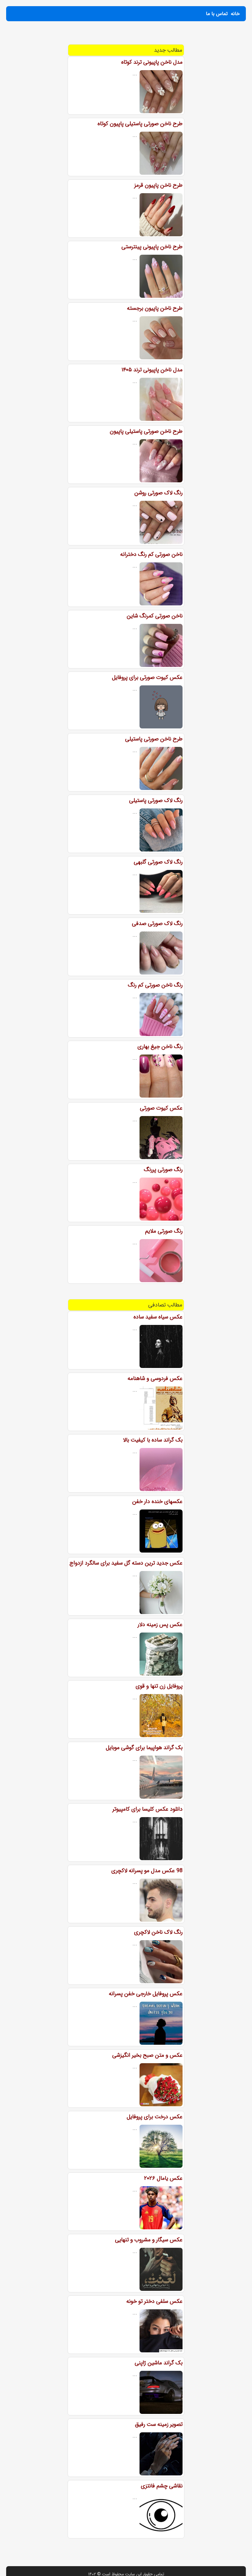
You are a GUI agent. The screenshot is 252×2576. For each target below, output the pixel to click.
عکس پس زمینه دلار (160, 1625)
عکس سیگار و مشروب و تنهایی (149, 2240)
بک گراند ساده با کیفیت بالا (153, 1440)
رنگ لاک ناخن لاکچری (158, 1932)
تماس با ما (217, 14)
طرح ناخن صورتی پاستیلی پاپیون (146, 431)
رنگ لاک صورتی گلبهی (158, 862)
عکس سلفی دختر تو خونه (154, 2301)
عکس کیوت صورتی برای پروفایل (147, 677)
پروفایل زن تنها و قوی (159, 1686)
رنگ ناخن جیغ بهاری (160, 1047)
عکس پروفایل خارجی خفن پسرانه (146, 1994)
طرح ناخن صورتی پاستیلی (154, 739)
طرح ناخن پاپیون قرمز (158, 185)
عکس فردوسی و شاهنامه (155, 1378)
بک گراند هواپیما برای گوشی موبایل (144, 1748)
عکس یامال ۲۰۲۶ (163, 2178)
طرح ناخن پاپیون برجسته (155, 308)
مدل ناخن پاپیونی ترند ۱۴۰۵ (152, 370)
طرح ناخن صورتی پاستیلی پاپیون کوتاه (140, 124)
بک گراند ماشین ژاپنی (159, 2363)
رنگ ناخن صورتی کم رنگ (155, 985)
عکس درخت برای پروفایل (155, 2117)
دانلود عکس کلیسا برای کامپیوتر (148, 1809)
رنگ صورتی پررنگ (163, 1170)
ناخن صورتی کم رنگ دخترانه (151, 554)
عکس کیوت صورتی (161, 1108)
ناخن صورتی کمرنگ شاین (155, 616)
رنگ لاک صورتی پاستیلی (156, 800)
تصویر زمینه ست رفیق (159, 2424)
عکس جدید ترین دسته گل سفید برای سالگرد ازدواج (126, 1563)
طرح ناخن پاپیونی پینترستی (152, 247)
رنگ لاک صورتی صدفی (157, 923)
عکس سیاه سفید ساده (158, 1317)
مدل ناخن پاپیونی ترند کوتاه (152, 62)
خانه (235, 14)
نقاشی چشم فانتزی (162, 2486)
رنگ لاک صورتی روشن (158, 493)
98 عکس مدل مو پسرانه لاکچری (147, 1871)
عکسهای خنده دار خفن (157, 1501)
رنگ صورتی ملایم (164, 1231)
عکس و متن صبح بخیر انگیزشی (147, 2055)
